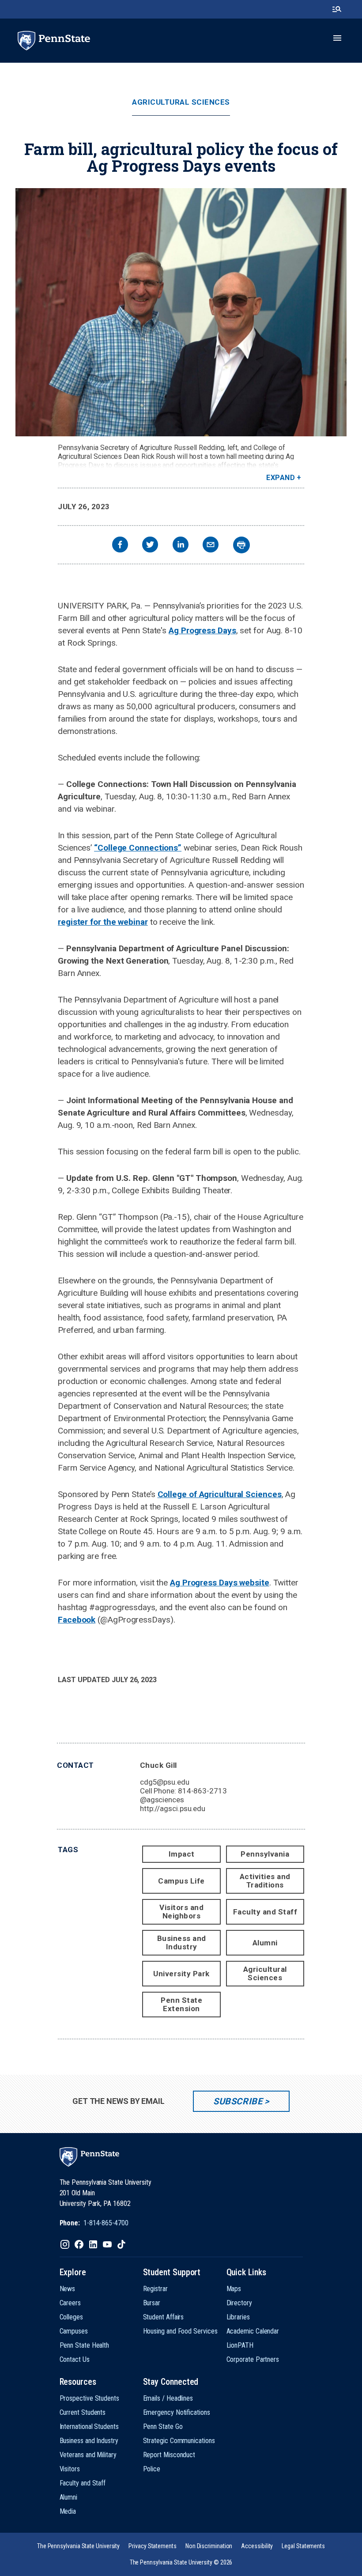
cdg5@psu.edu (165, 1782)
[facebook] (120, 546)
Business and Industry (182, 1942)
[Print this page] (241, 545)
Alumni (265, 1943)
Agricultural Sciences (181, 102)
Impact (182, 1854)
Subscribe (238, 2101)
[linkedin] (181, 546)
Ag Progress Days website (220, 1583)
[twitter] (150, 546)
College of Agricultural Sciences (220, 1494)
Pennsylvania (265, 1854)
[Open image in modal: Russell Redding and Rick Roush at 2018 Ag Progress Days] (181, 312)
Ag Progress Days (202, 630)
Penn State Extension (181, 2004)
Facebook (77, 1620)
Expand (281, 478)
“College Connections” (138, 848)
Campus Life (181, 1881)
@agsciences (162, 1800)
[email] (211, 546)
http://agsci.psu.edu (173, 1808)
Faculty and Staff (265, 1912)
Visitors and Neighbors (181, 1912)
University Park (181, 1974)
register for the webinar (103, 922)
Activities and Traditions (265, 1881)
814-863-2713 (202, 1791)
